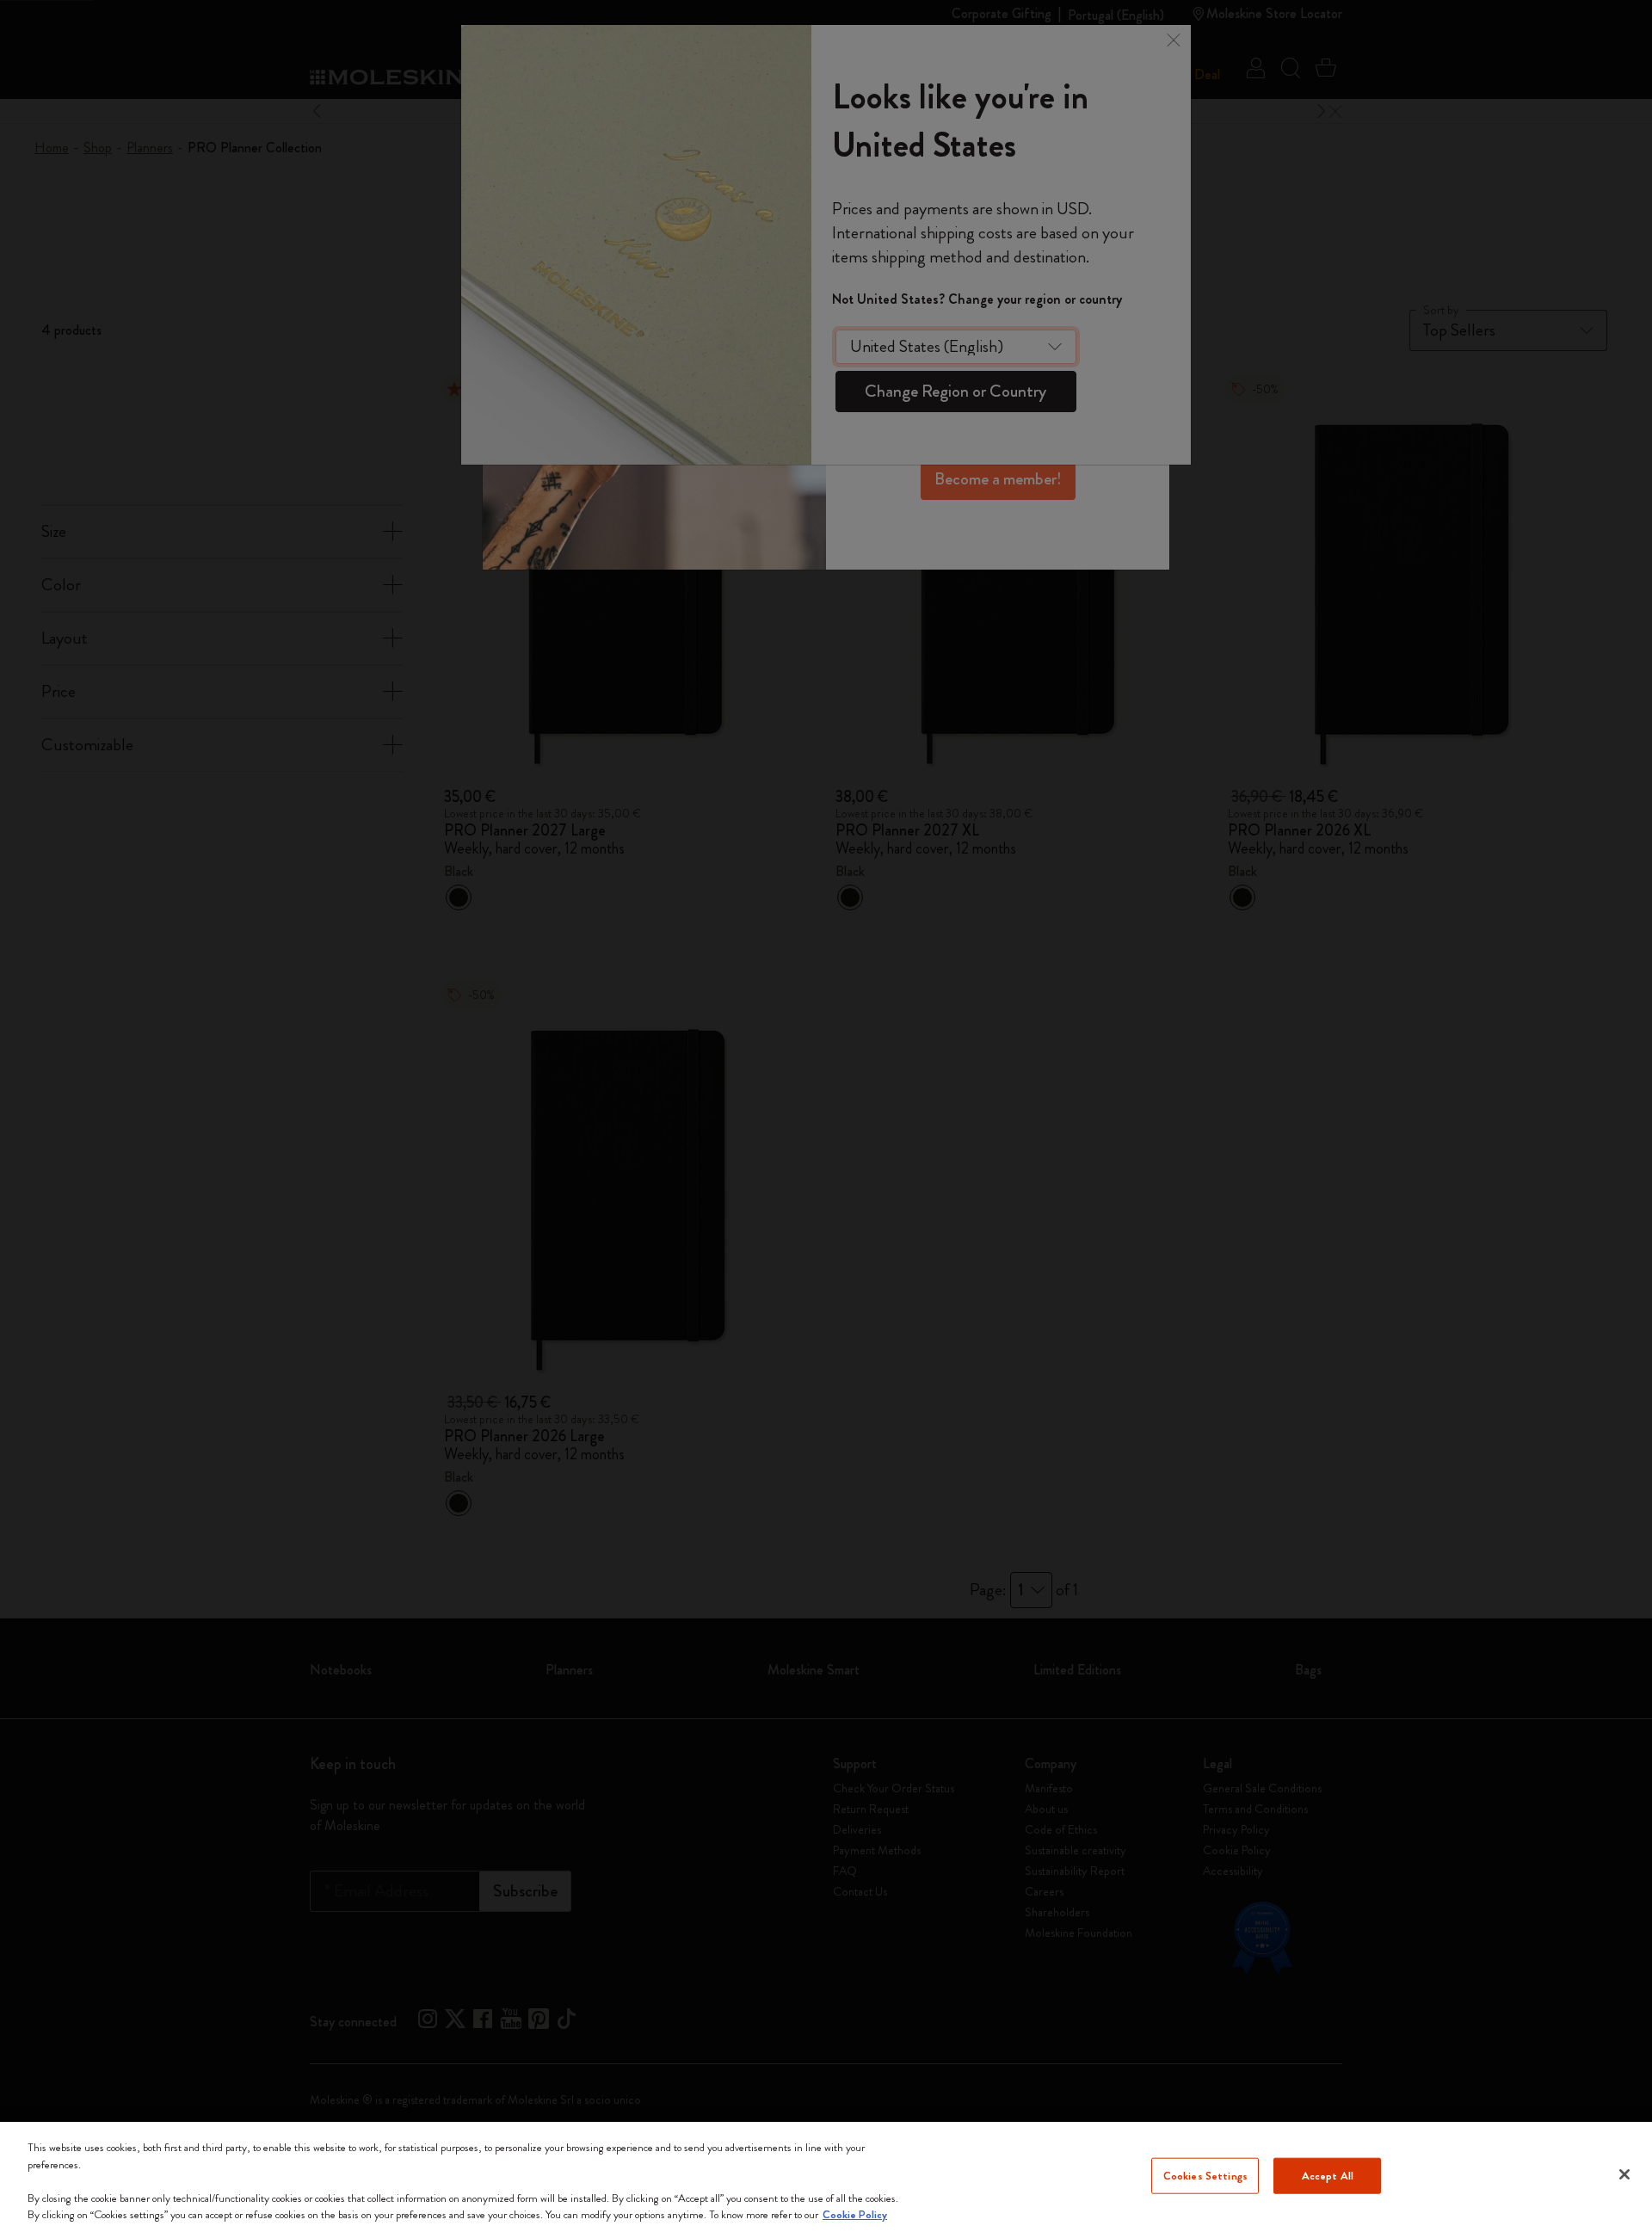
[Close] (1624, 2174)
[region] (826, 2177)
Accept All (1328, 2176)
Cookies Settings (1205, 2176)
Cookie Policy (855, 2214)
